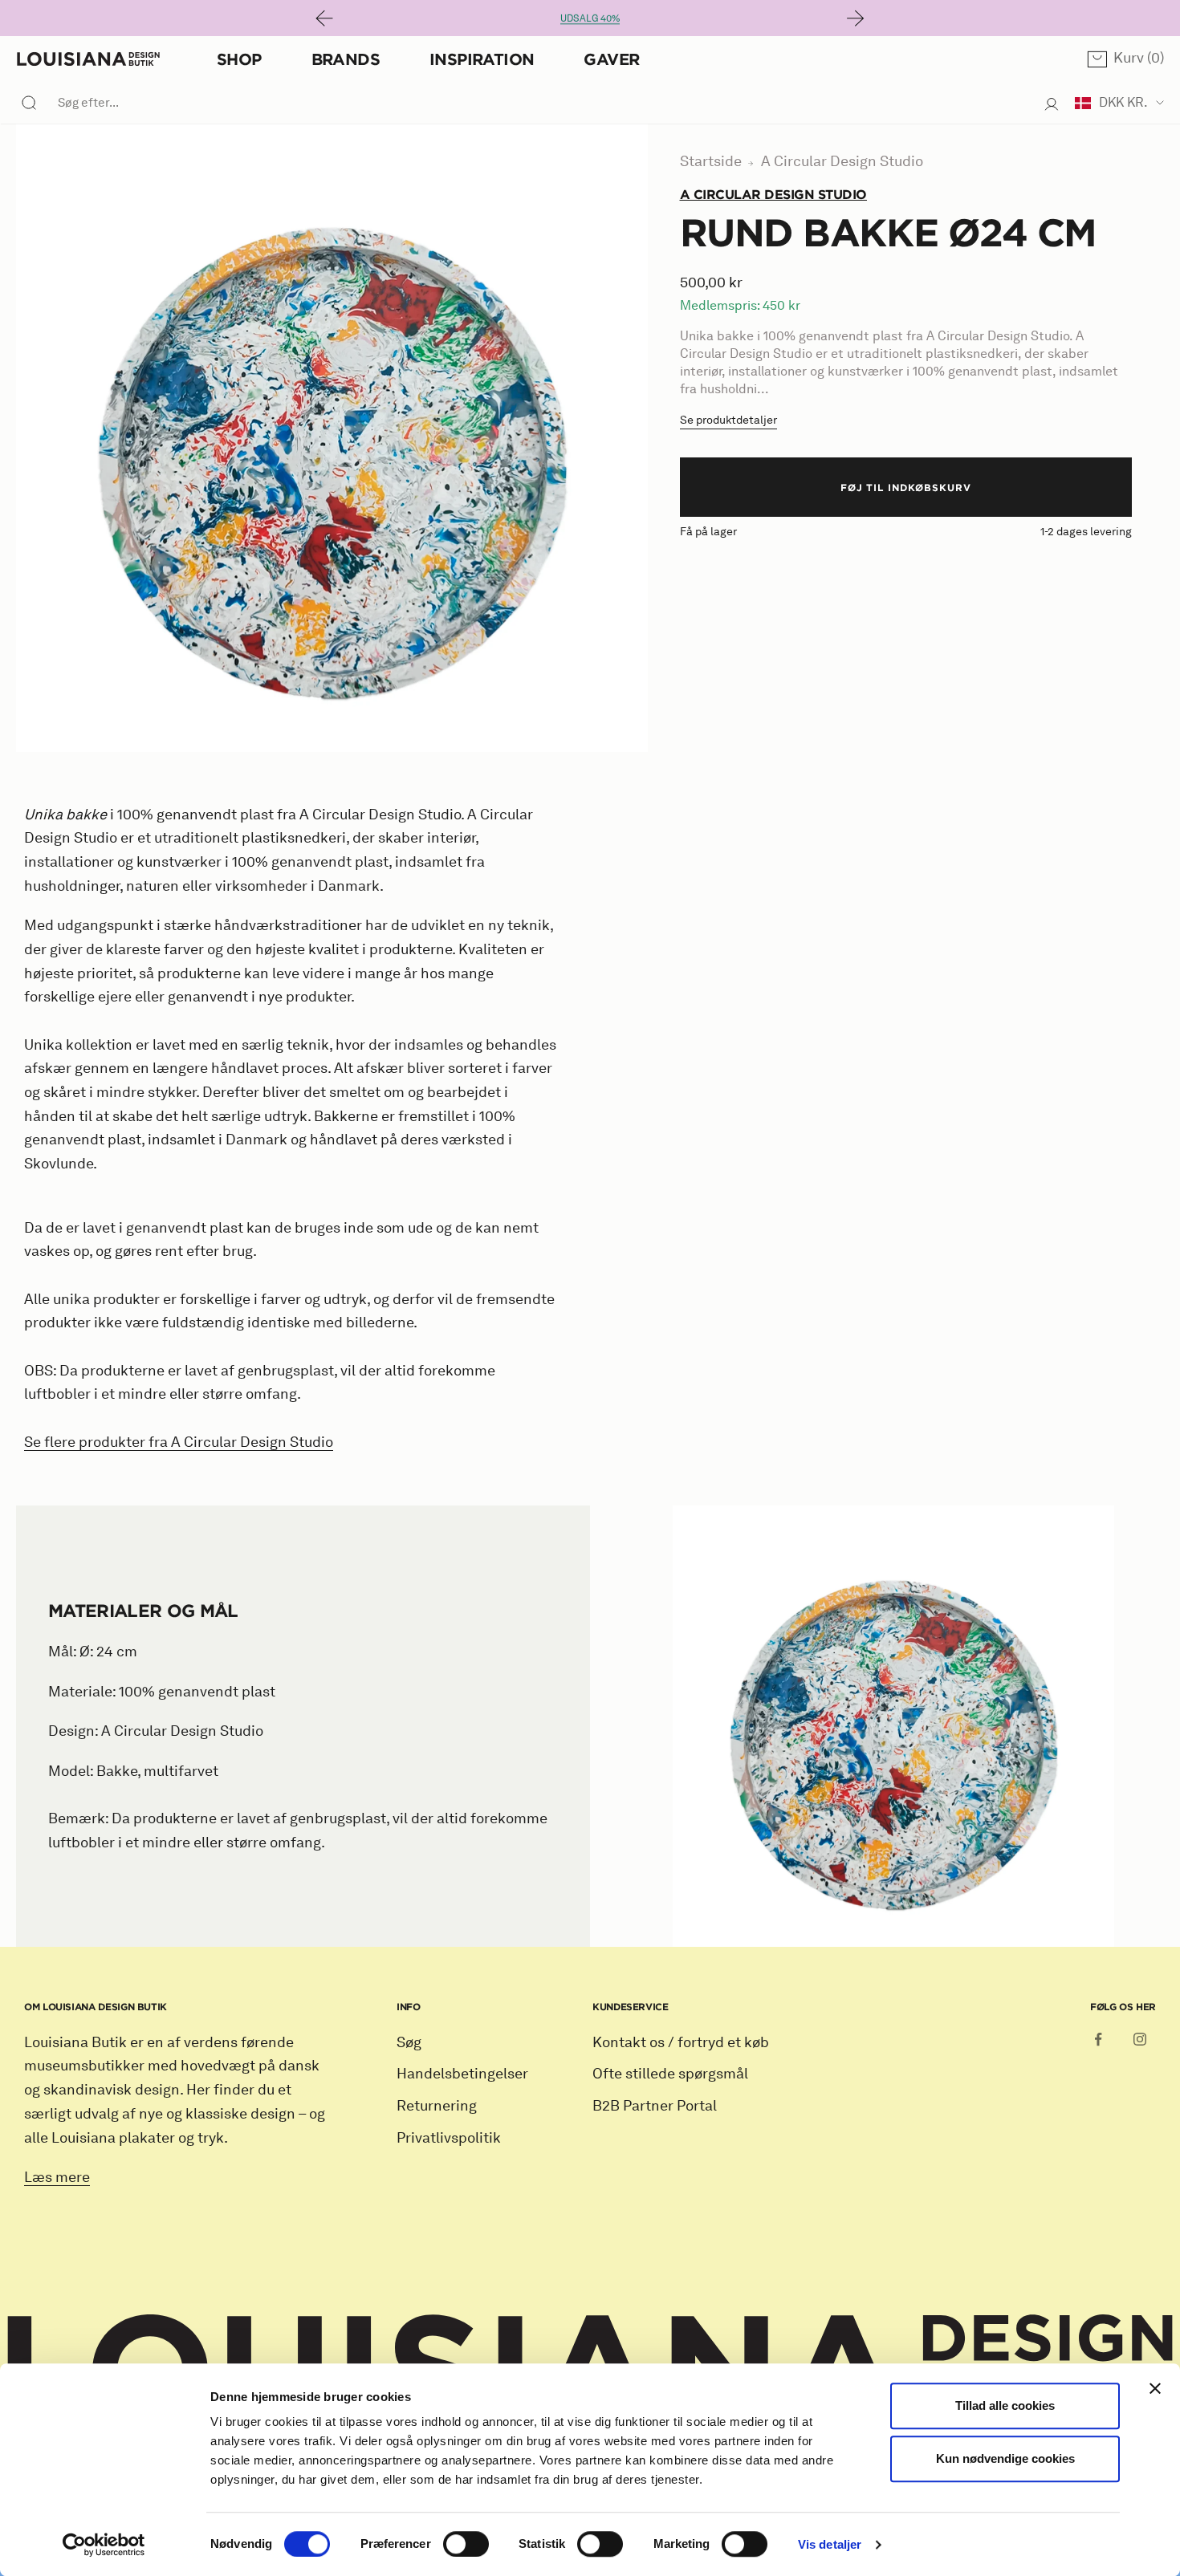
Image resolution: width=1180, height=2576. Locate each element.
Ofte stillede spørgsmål (670, 2074)
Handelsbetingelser (462, 2074)
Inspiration (482, 59)
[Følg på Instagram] (1140, 2039)
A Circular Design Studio (842, 161)
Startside (711, 161)
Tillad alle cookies (1005, 2405)
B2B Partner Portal (655, 2106)
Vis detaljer (830, 2544)
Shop (239, 59)
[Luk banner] (1155, 2388)
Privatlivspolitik (449, 2138)
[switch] (466, 2544)
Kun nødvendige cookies (1005, 2458)
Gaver (611, 59)
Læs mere (57, 2177)
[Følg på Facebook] (1098, 2039)
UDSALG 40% (590, 18)
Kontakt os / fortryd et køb (681, 2042)
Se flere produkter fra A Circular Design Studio (179, 1442)
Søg (409, 2042)
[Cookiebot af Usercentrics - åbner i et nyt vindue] (104, 2545)
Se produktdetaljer (728, 419)
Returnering (437, 2106)
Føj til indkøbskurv (906, 486)
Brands (346, 59)
